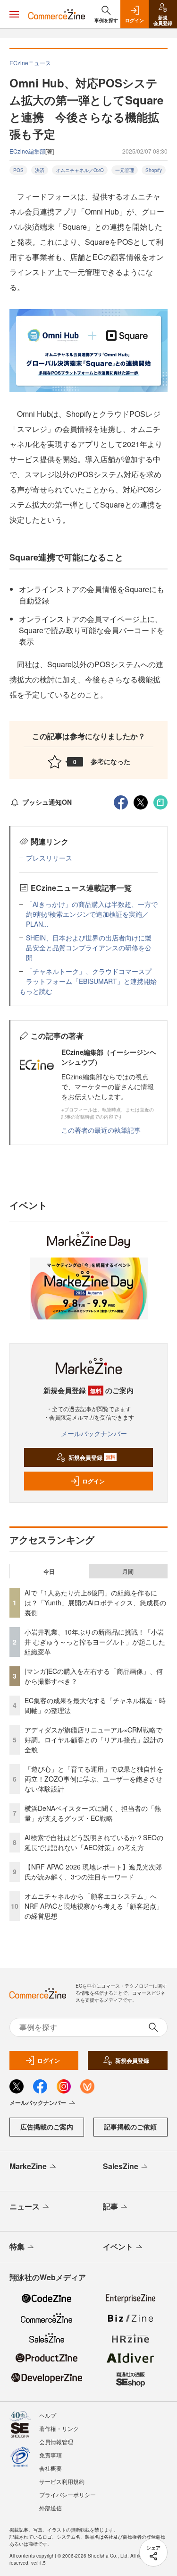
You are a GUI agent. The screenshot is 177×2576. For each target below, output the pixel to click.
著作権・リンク (59, 2428)
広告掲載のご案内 (47, 2127)
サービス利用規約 (62, 2481)
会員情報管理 (56, 2442)
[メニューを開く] (14, 14)
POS (18, 170)
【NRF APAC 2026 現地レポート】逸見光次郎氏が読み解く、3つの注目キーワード (93, 1872)
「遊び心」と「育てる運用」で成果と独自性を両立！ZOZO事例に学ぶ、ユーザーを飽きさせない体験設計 (94, 1779)
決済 (40, 170)
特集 (17, 2246)
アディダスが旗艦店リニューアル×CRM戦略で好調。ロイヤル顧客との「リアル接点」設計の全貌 (94, 1740)
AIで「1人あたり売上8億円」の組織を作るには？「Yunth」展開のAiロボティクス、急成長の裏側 (95, 1602)
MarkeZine (28, 2166)
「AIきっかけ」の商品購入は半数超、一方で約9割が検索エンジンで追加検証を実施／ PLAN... (92, 914)
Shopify (154, 170)
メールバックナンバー (94, 1433)
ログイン (93, 1481)
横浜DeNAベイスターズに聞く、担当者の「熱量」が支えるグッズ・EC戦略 (93, 1813)
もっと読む (36, 991)
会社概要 (51, 2468)
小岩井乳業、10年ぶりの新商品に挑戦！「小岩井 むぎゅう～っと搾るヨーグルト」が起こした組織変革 (95, 1642)
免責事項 (51, 2455)
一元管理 (125, 170)
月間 (128, 1571)
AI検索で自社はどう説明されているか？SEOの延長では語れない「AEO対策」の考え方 (94, 1842)
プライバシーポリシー (67, 2494)
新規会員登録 (92, 1457)
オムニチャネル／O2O (80, 170)
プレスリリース (49, 858)
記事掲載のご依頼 (130, 2127)
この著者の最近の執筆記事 (101, 1130)
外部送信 (51, 2508)
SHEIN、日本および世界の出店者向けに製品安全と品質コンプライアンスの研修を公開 (89, 948)
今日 (49, 1571)
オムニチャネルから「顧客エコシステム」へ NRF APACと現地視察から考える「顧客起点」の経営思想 (94, 1906)
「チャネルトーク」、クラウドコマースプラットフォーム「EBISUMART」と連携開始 (91, 976)
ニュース (25, 2206)
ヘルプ (48, 2415)
